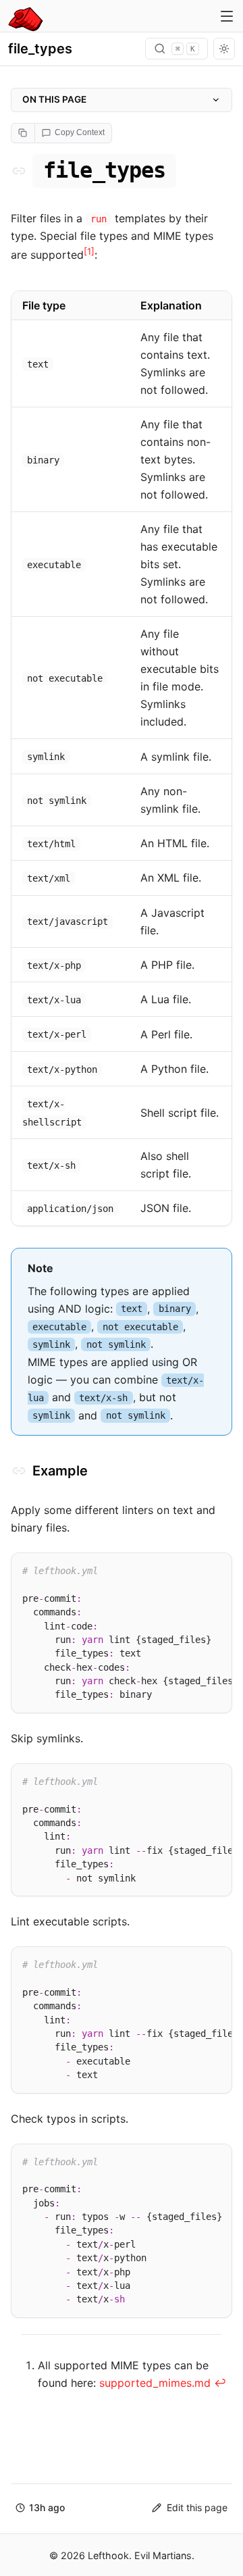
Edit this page (197, 2507)
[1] (89, 251)
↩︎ (220, 2383)
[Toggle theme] (224, 49)
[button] (40, 2508)
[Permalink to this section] (19, 171)
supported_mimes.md (155, 2383)
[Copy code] (216, 1567)
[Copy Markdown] (23, 133)
